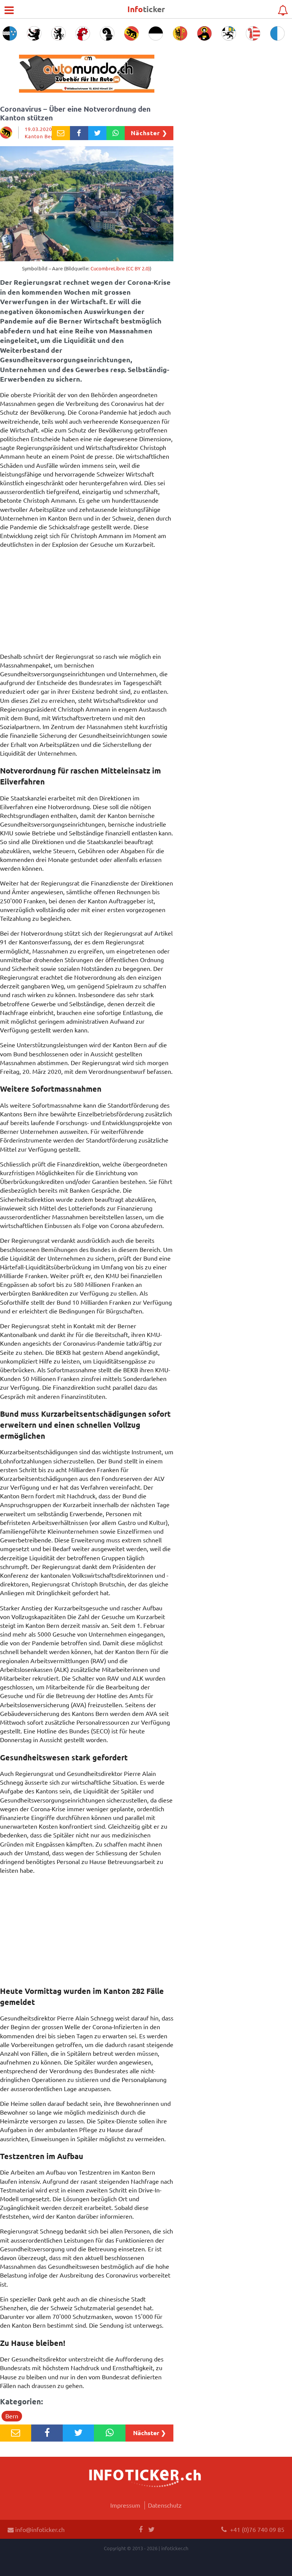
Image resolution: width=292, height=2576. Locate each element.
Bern (12, 2416)
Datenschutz (165, 2505)
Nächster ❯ (149, 133)
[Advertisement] (87, 602)
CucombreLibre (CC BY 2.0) (120, 268)
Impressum (125, 2505)
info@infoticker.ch (39, 2529)
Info (146, 9)
